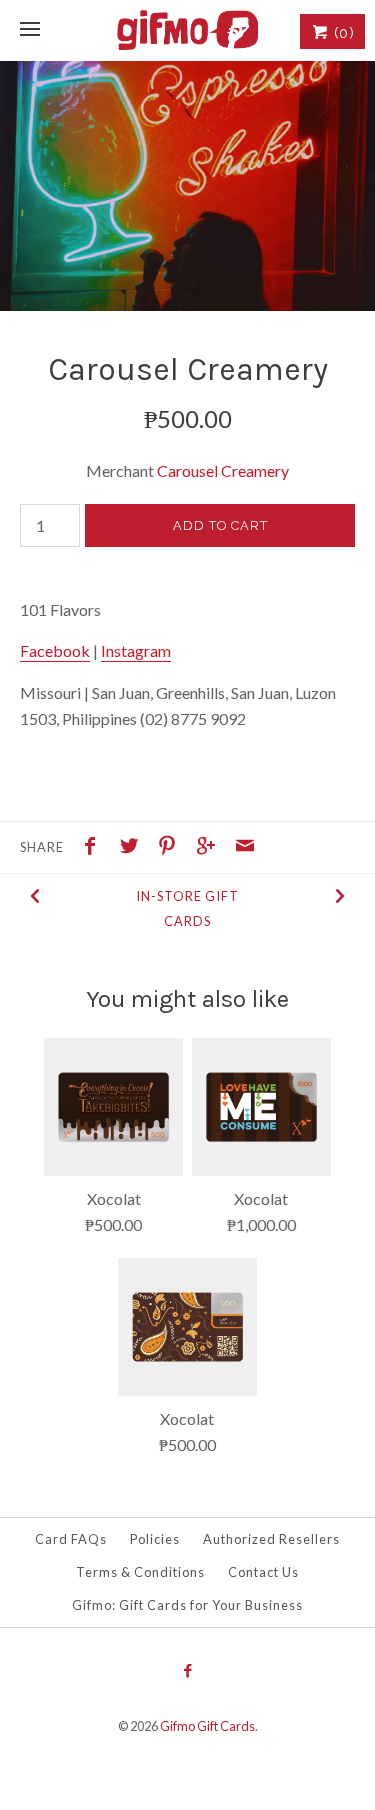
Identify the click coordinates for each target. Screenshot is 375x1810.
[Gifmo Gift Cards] (187, 30)
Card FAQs (71, 1539)
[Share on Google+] (211, 848)
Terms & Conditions (140, 1572)
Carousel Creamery (223, 470)
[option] (187, 186)
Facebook (55, 650)
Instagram (136, 650)
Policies (155, 1539)
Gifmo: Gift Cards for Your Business (187, 1605)
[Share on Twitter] (134, 848)
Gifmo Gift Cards (207, 1726)
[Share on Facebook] (95, 848)
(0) (342, 33)
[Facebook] (187, 1672)
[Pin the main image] (172, 848)
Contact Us (263, 1572)
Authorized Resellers (271, 1539)
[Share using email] (245, 848)
